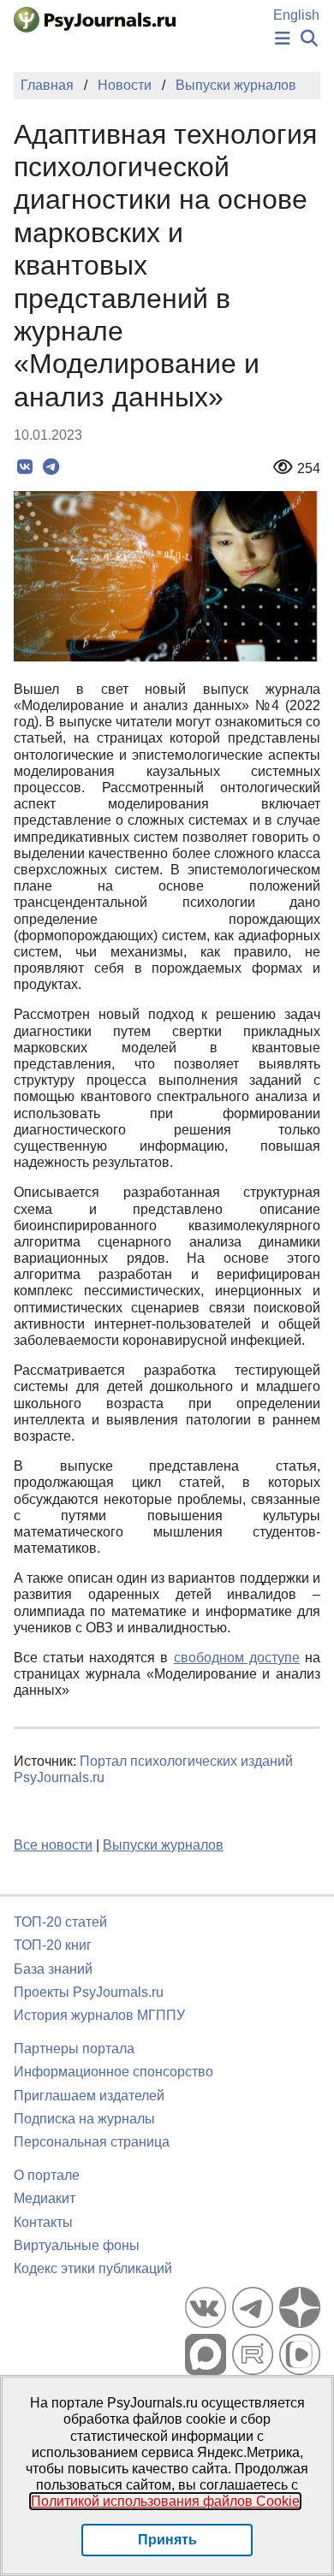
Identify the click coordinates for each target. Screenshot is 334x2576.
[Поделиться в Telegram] (51, 467)
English (296, 15)
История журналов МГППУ (99, 2015)
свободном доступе (237, 1658)
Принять (167, 2540)
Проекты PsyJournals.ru (89, 1992)
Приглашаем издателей (89, 2096)
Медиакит (45, 2198)
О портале (47, 2175)
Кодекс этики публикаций (93, 2268)
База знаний (53, 1969)
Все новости (53, 1845)
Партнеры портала (74, 2049)
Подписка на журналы (84, 2119)
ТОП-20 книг (53, 1945)
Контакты (43, 2222)
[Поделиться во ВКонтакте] (24, 467)
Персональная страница (92, 2142)
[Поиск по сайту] (309, 39)
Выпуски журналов (163, 1845)
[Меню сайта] (283, 39)
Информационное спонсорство (113, 2072)
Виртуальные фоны (77, 2245)
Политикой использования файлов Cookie (165, 2501)
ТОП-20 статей (60, 1922)
